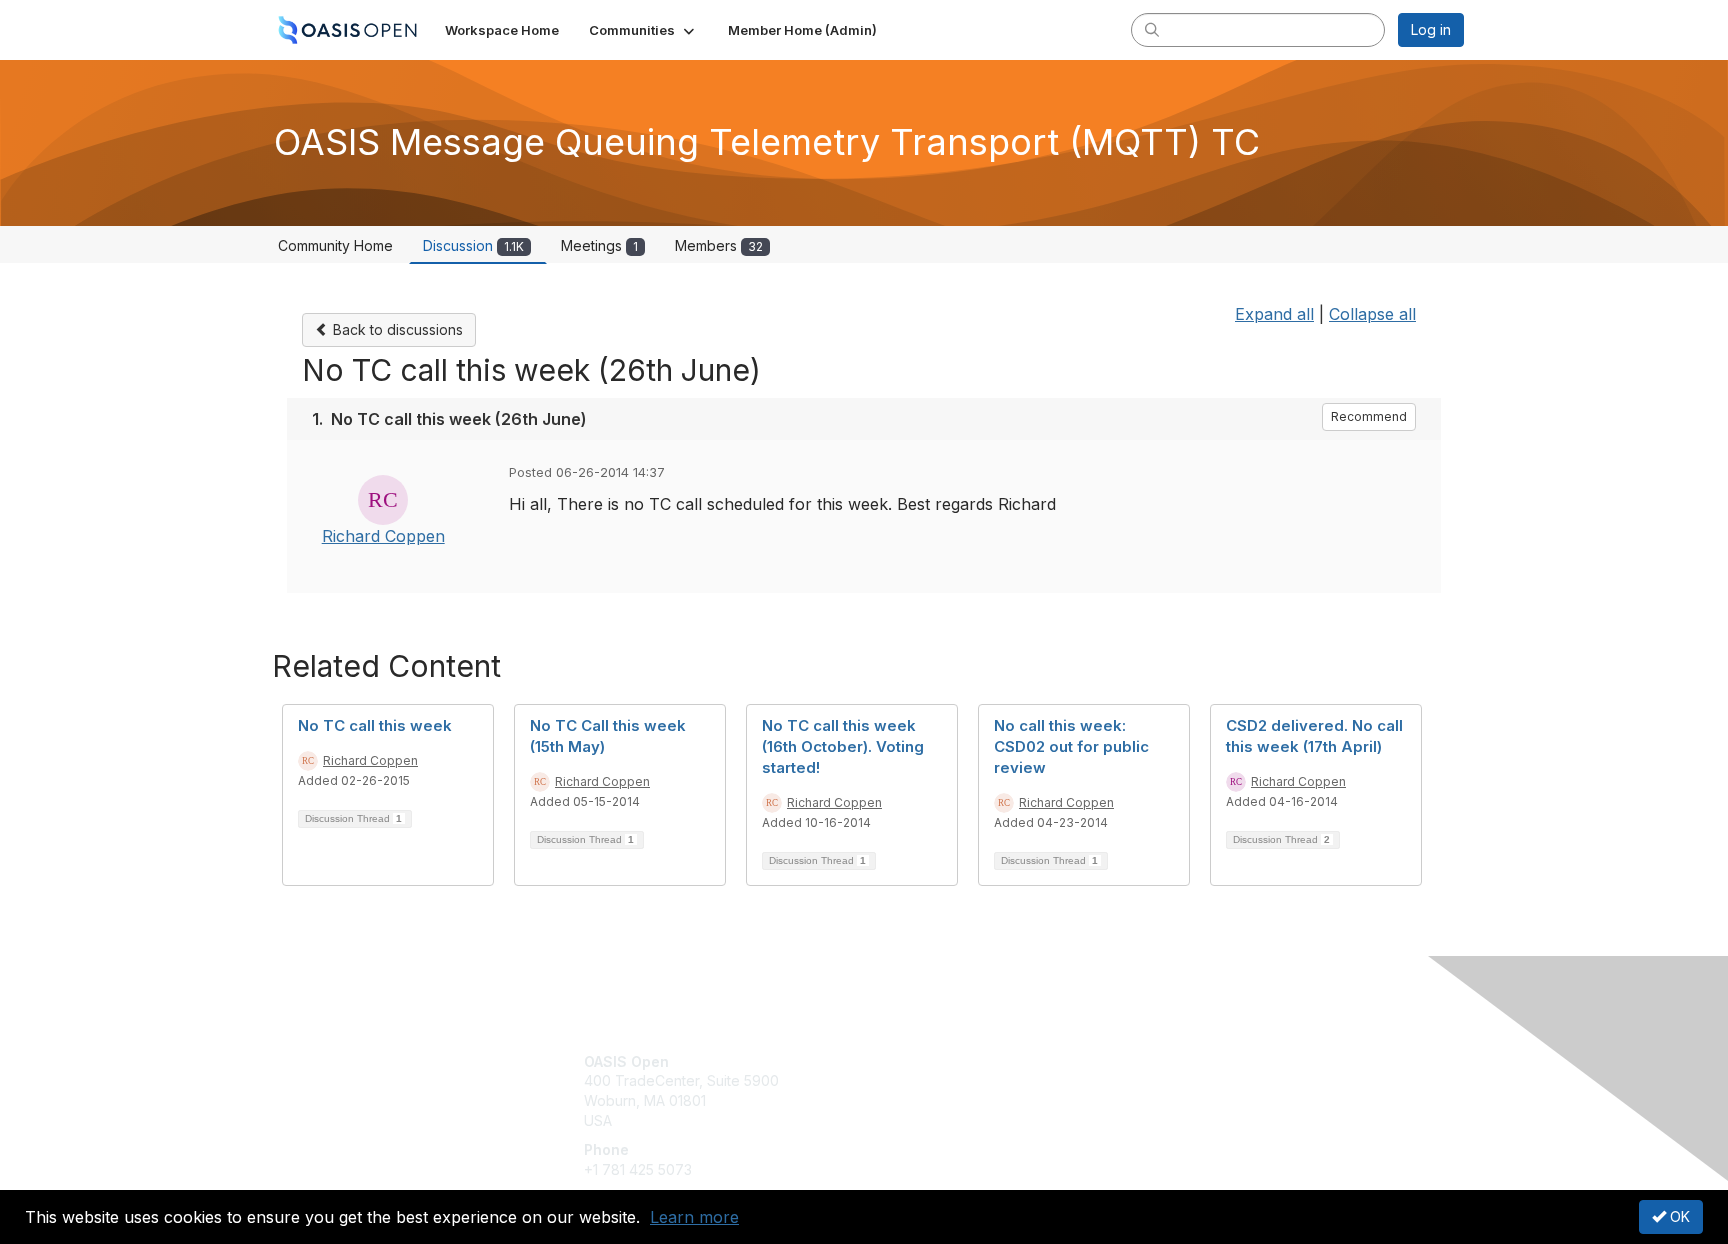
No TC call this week (375, 725)
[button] (643, 30)
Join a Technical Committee (963, 1120)
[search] (1152, 29)
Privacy (1185, 1080)
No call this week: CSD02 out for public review (1071, 746)
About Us (1191, 1061)
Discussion (473, 245)
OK (1678, 1216)
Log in (1431, 29)
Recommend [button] (1369, 416)
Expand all (1274, 314)
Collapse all (1372, 314)
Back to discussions (396, 329)
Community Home (335, 245)
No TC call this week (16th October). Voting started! (843, 746)
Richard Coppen (383, 536)
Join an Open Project (942, 1090)
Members (719, 245)
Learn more (694, 1217)
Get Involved (914, 1061)
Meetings (599, 245)
